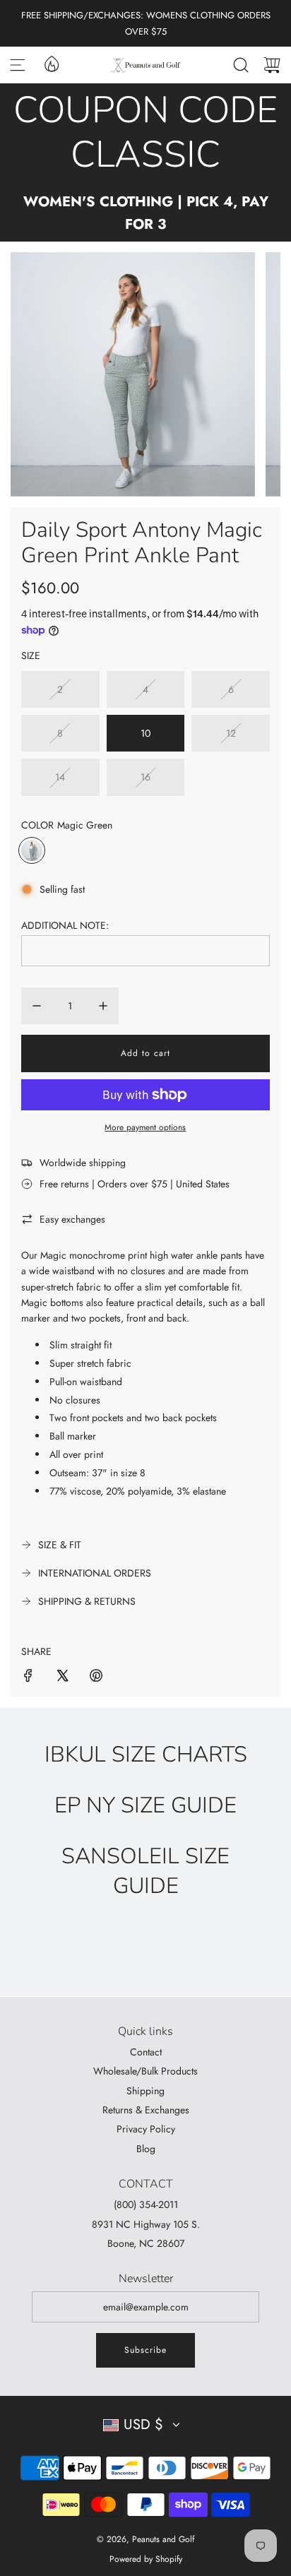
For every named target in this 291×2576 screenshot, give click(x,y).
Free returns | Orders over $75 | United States (135, 1184)
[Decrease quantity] (37, 1006)
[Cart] (272, 65)
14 (60, 777)
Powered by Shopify (146, 2559)
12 (231, 733)
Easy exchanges (72, 1219)
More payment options (145, 1127)
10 (145, 733)
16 (145, 777)
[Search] (241, 65)
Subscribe (145, 2350)
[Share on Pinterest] (96, 1678)
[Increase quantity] (103, 1006)
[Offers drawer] (51, 63)
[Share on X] (62, 1678)
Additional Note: (65, 925)
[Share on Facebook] (28, 1678)
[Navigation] (18, 65)
